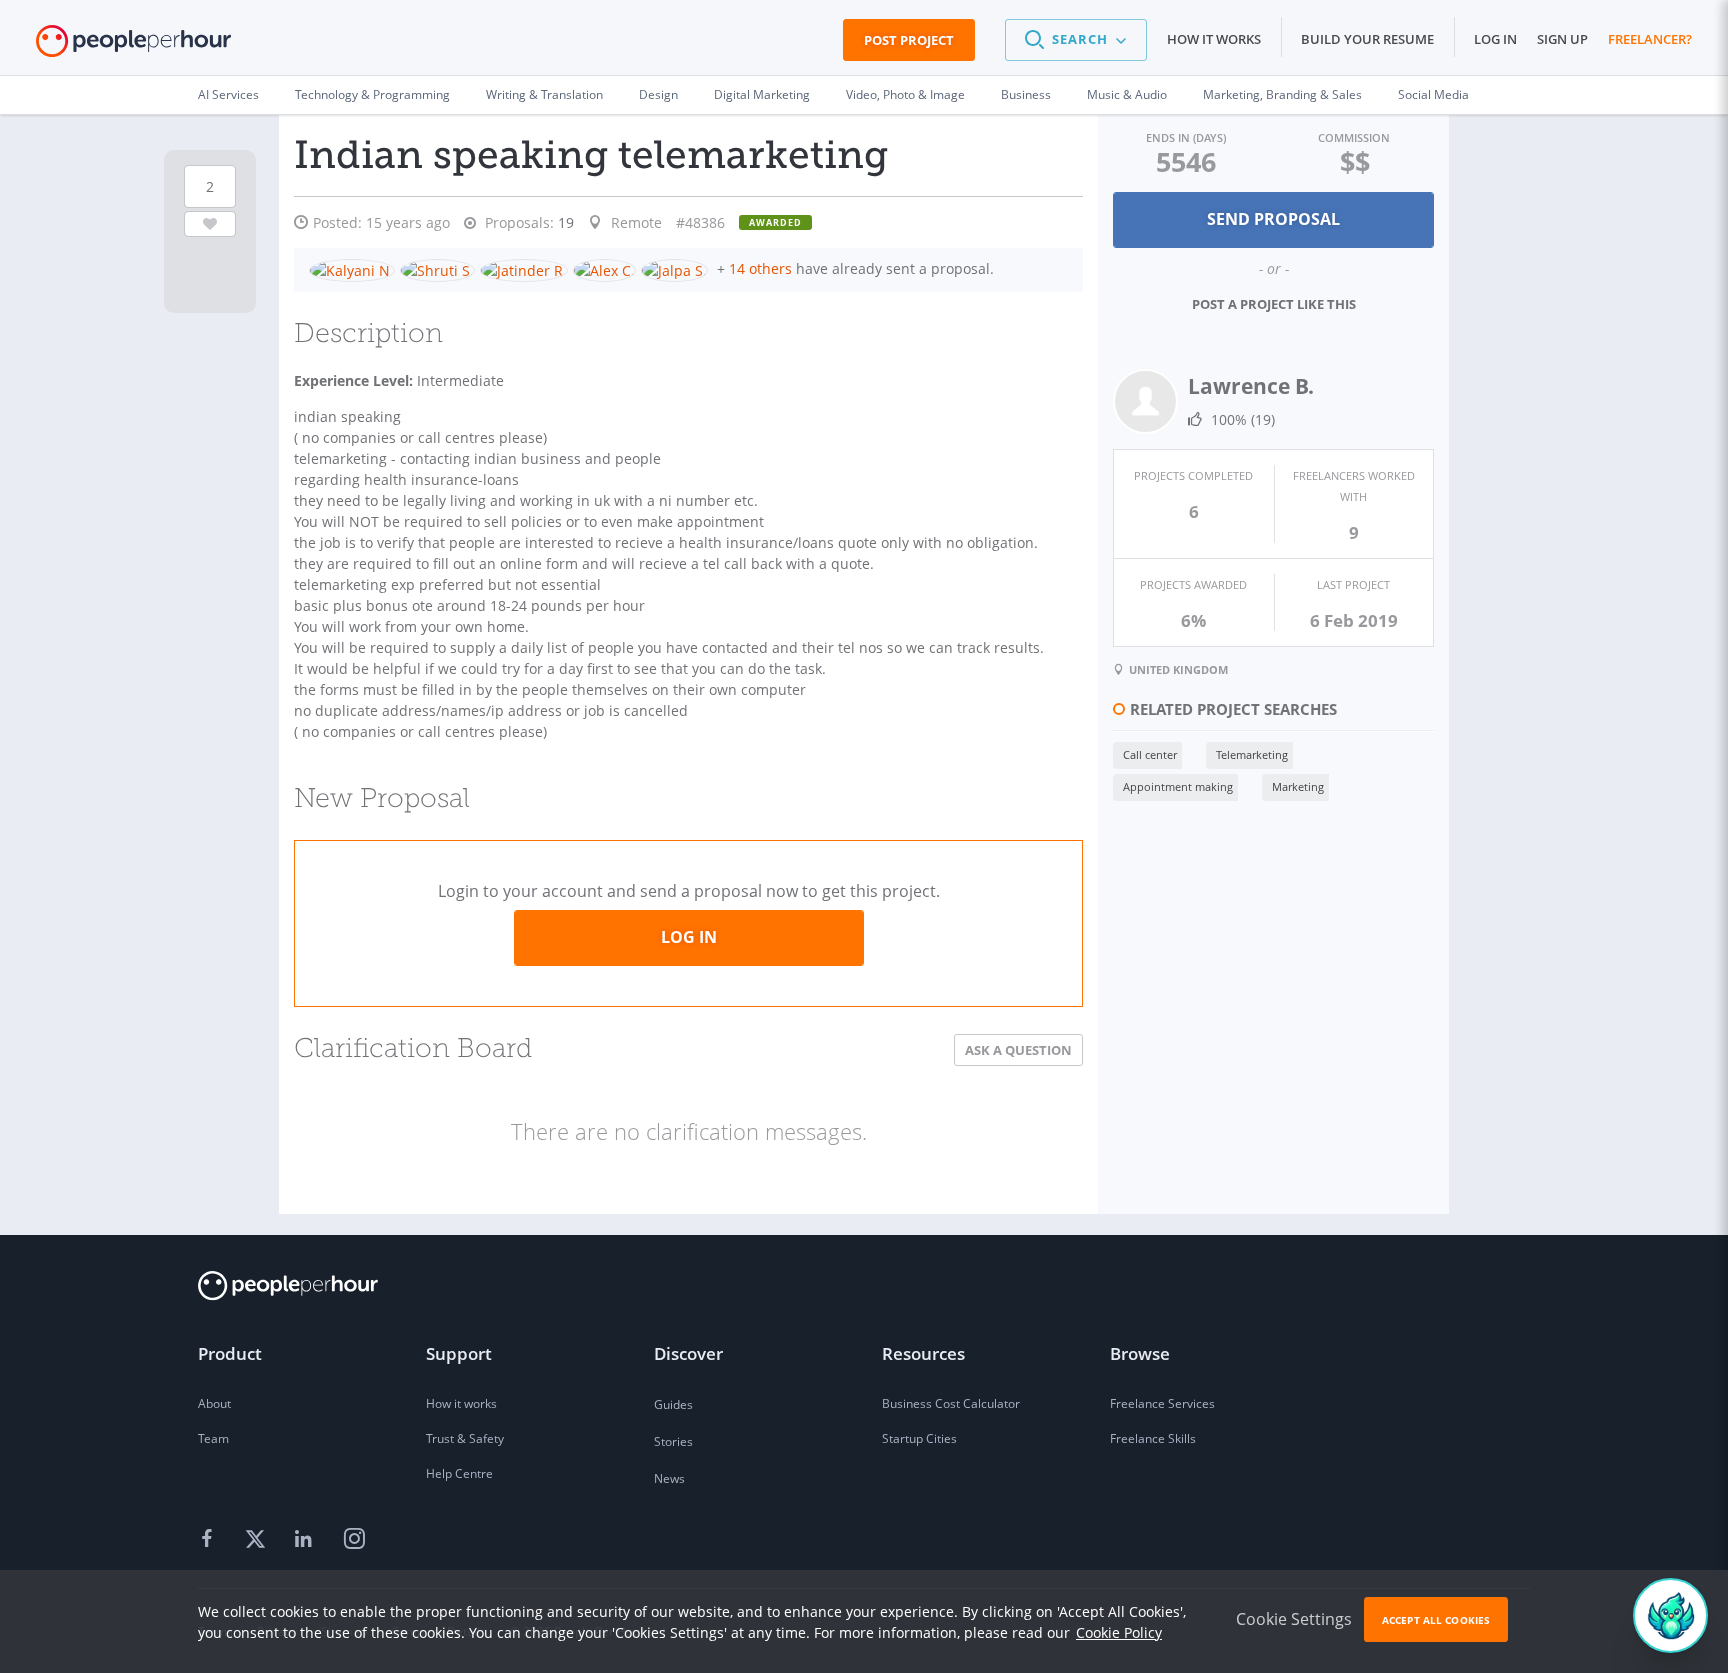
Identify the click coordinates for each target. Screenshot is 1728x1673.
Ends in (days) (1186, 137)
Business (1026, 94)
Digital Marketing (762, 94)
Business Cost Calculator (951, 1403)
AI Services (228, 94)
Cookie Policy (1119, 1632)
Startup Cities (919, 1438)
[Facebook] (210, 1540)
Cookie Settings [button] (1294, 1619)
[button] (1076, 40)
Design (658, 94)
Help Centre (459, 1473)
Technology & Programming (372, 94)
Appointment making (1178, 786)
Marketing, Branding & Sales (1282, 94)
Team (213, 1438)
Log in (1495, 39)
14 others (760, 268)
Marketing (1298, 786)
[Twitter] (258, 1540)
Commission (1354, 137)
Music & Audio (1127, 94)
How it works (1214, 39)
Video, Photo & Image (905, 94)
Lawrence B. (1251, 386)
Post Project (909, 40)
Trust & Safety (465, 1438)
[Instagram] (354, 1540)
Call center (1150, 754)
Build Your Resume (1367, 39)
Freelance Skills (1153, 1438)
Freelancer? (1650, 39)
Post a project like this (1274, 304)
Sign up (1562, 39)
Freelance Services (1162, 1403)
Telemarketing (1252, 754)
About (214, 1403)
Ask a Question (1018, 1050)
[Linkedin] (306, 1540)
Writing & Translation (544, 94)
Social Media (1433, 94)
